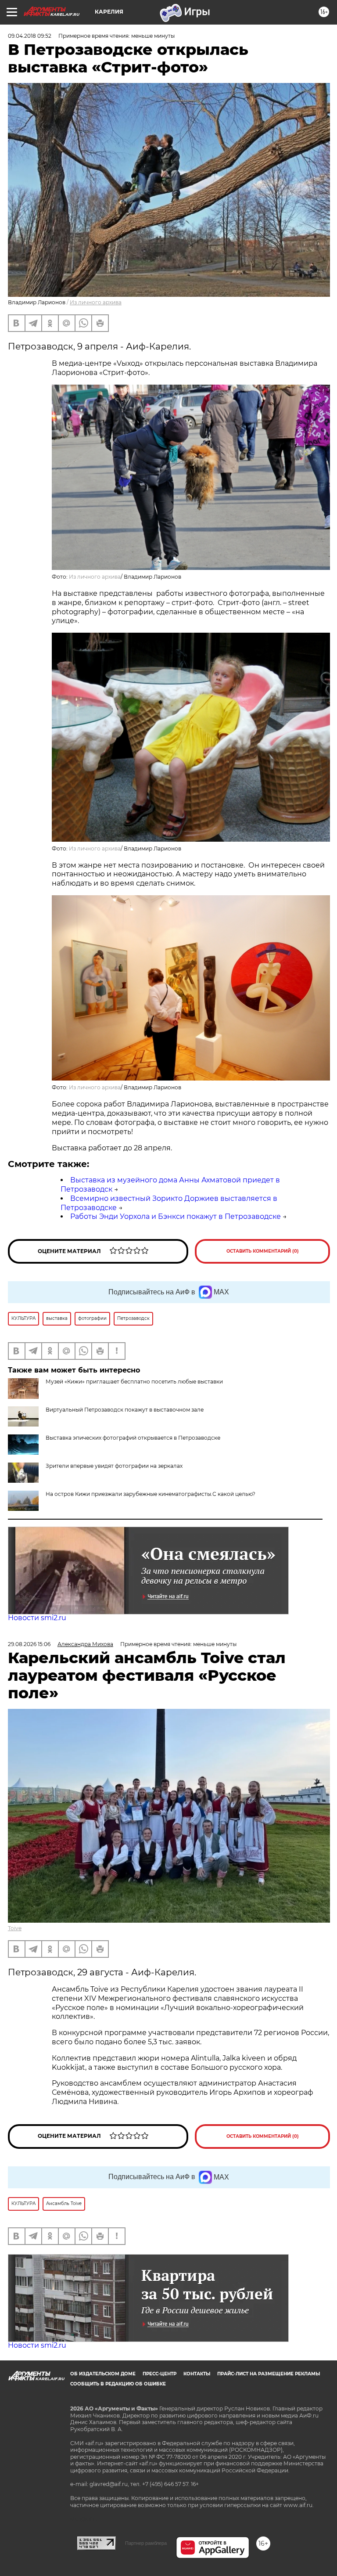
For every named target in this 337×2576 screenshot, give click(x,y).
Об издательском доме (103, 2374)
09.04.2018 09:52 (30, 36)
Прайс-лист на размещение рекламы (269, 2374)
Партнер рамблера (146, 2543)
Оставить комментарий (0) (263, 1251)
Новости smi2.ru (37, 1618)
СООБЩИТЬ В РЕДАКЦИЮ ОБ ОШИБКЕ (118, 2384)
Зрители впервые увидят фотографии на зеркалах (114, 1466)
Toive (15, 1928)
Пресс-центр (160, 2374)
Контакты (197, 2374)
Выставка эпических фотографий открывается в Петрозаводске (133, 1438)
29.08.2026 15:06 (29, 1644)
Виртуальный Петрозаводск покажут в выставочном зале (125, 1410)
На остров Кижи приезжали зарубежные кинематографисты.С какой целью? (151, 1494)
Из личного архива (96, 302)
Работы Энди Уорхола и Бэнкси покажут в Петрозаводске (176, 1216)
